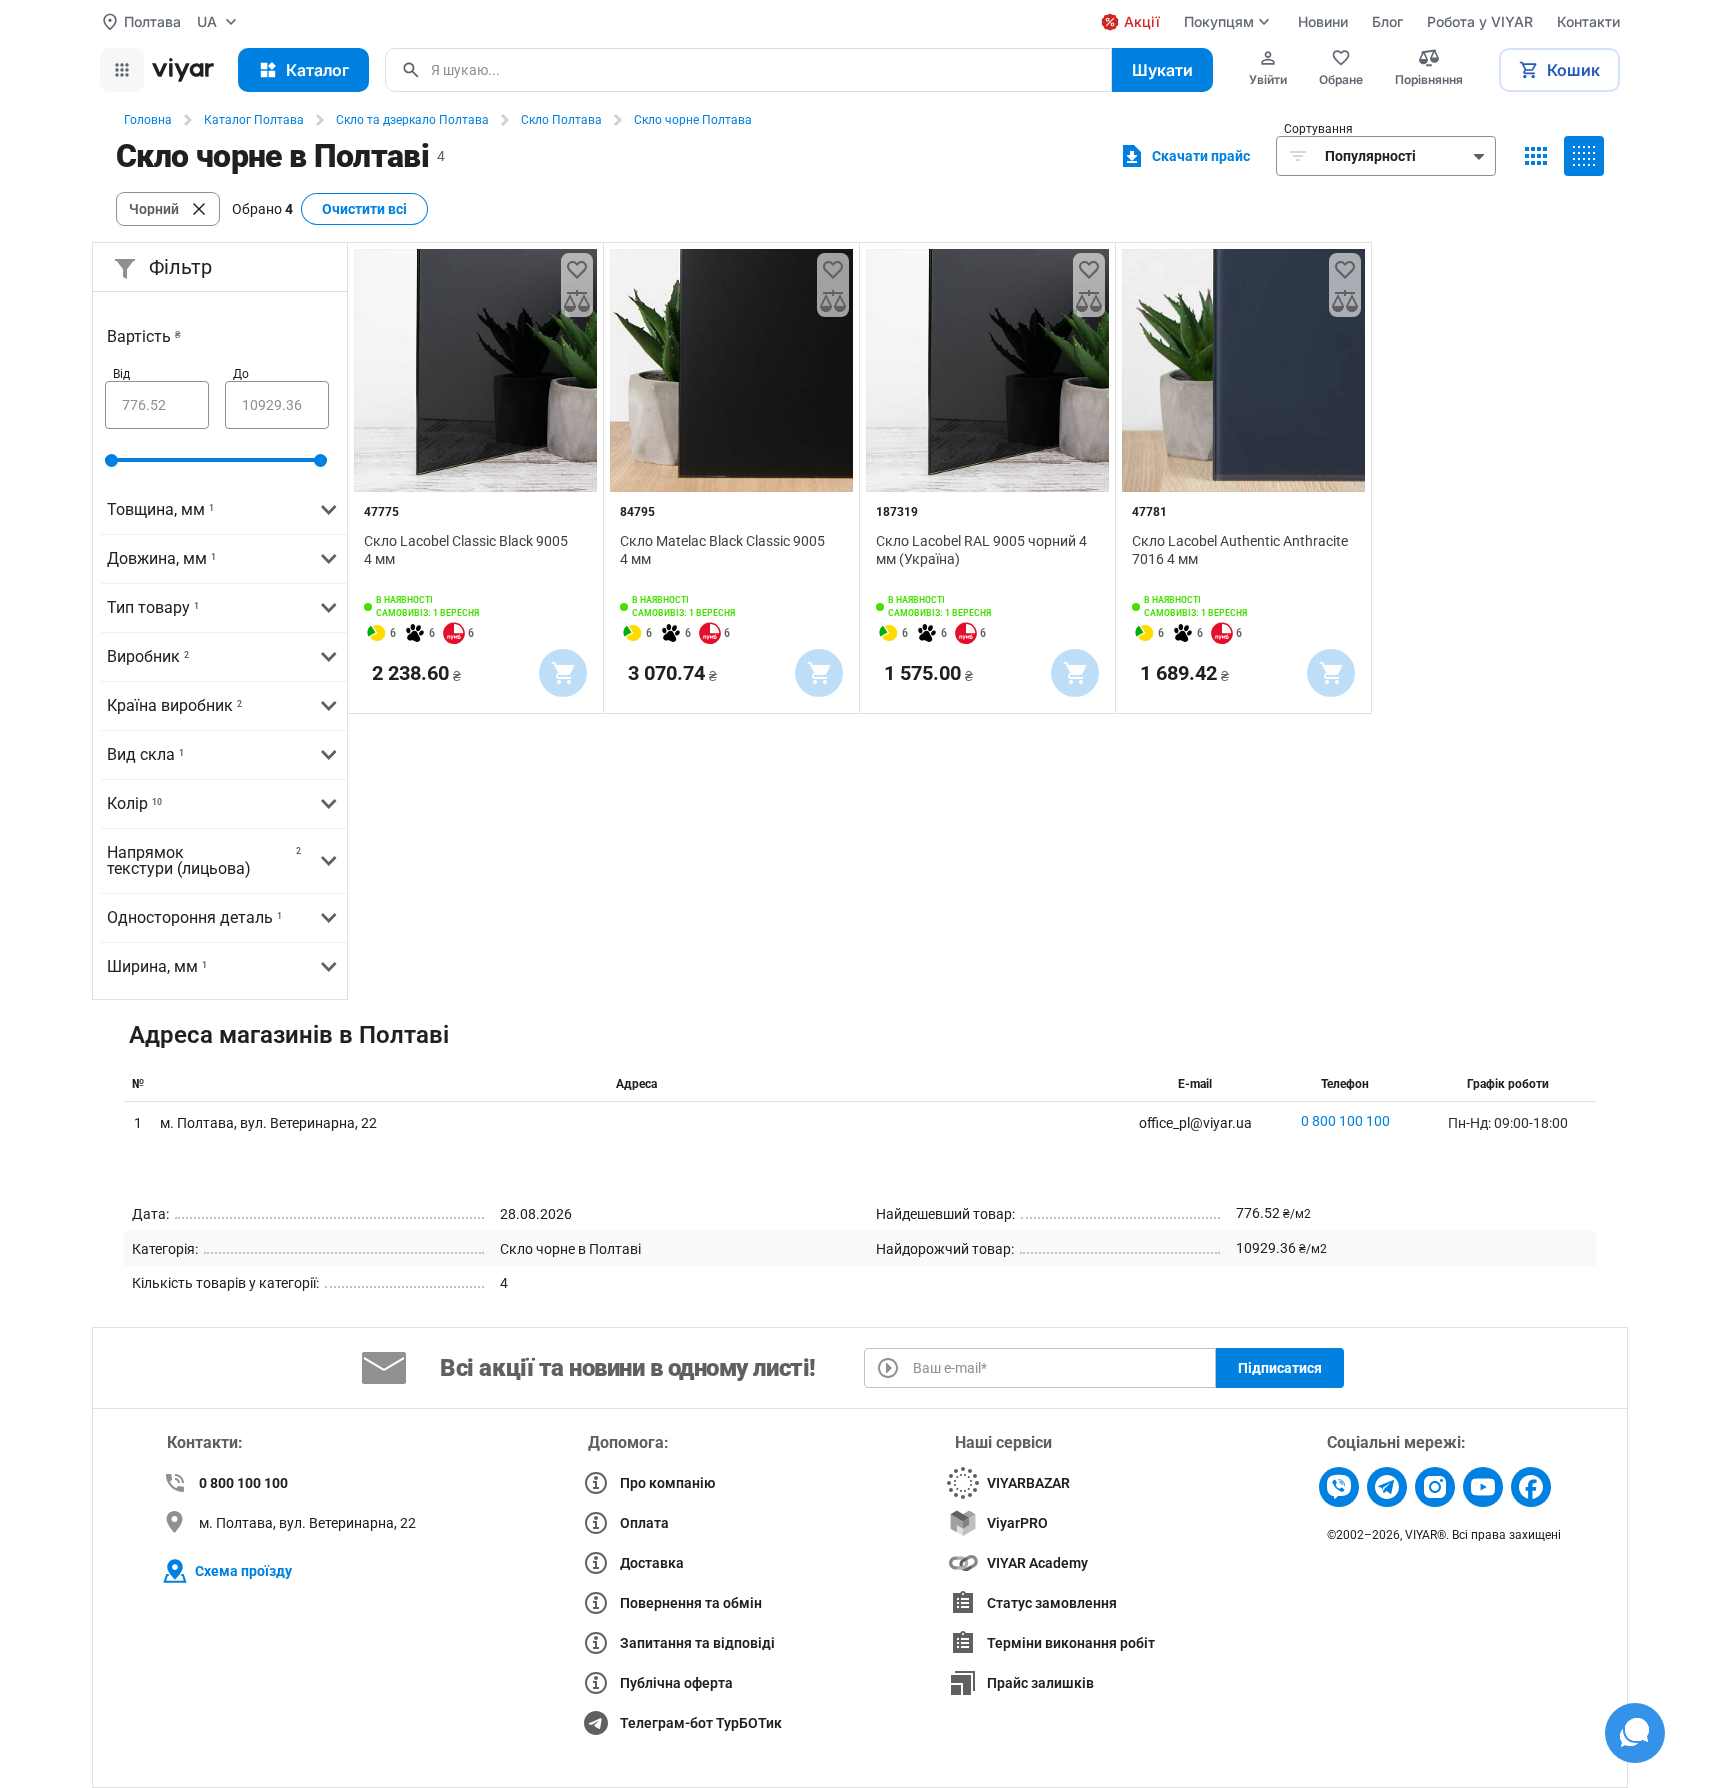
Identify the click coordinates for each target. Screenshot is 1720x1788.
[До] (277, 405)
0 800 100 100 (1345, 1121)
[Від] (157, 405)
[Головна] (183, 70)
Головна (148, 120)
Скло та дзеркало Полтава (412, 120)
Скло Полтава (561, 120)
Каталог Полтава (254, 120)
